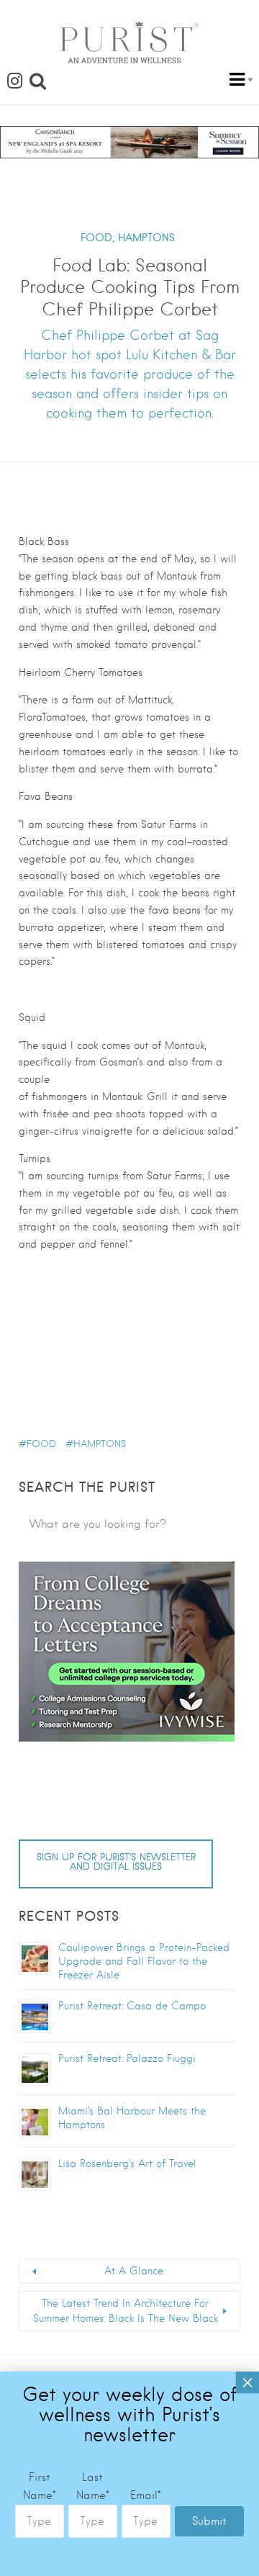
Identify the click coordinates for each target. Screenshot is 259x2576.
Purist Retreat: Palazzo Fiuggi (127, 2058)
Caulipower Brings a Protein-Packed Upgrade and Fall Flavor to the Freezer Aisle (144, 1961)
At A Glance (134, 2271)
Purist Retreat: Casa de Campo (132, 2006)
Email (146, 2495)
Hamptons (100, 1444)
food (41, 1444)
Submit (209, 2521)
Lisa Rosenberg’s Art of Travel (127, 2163)
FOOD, (97, 238)
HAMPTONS (146, 238)
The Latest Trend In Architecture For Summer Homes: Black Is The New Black (126, 2311)
